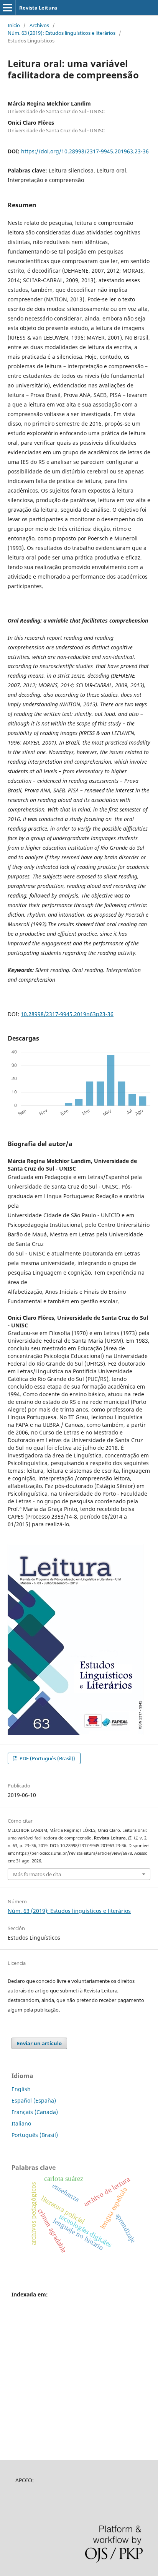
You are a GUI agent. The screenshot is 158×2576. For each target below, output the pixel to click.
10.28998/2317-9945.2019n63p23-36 (67, 1014)
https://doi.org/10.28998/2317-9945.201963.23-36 (85, 151)
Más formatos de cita (37, 1874)
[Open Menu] (8, 8)
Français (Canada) (35, 2112)
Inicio (14, 25)
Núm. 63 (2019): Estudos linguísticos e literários (62, 33)
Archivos (39, 25)
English (21, 2089)
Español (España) (34, 2100)
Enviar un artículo (39, 2043)
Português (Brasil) (35, 2135)
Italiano (21, 2123)
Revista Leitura (38, 8)
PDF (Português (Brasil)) (47, 1758)
